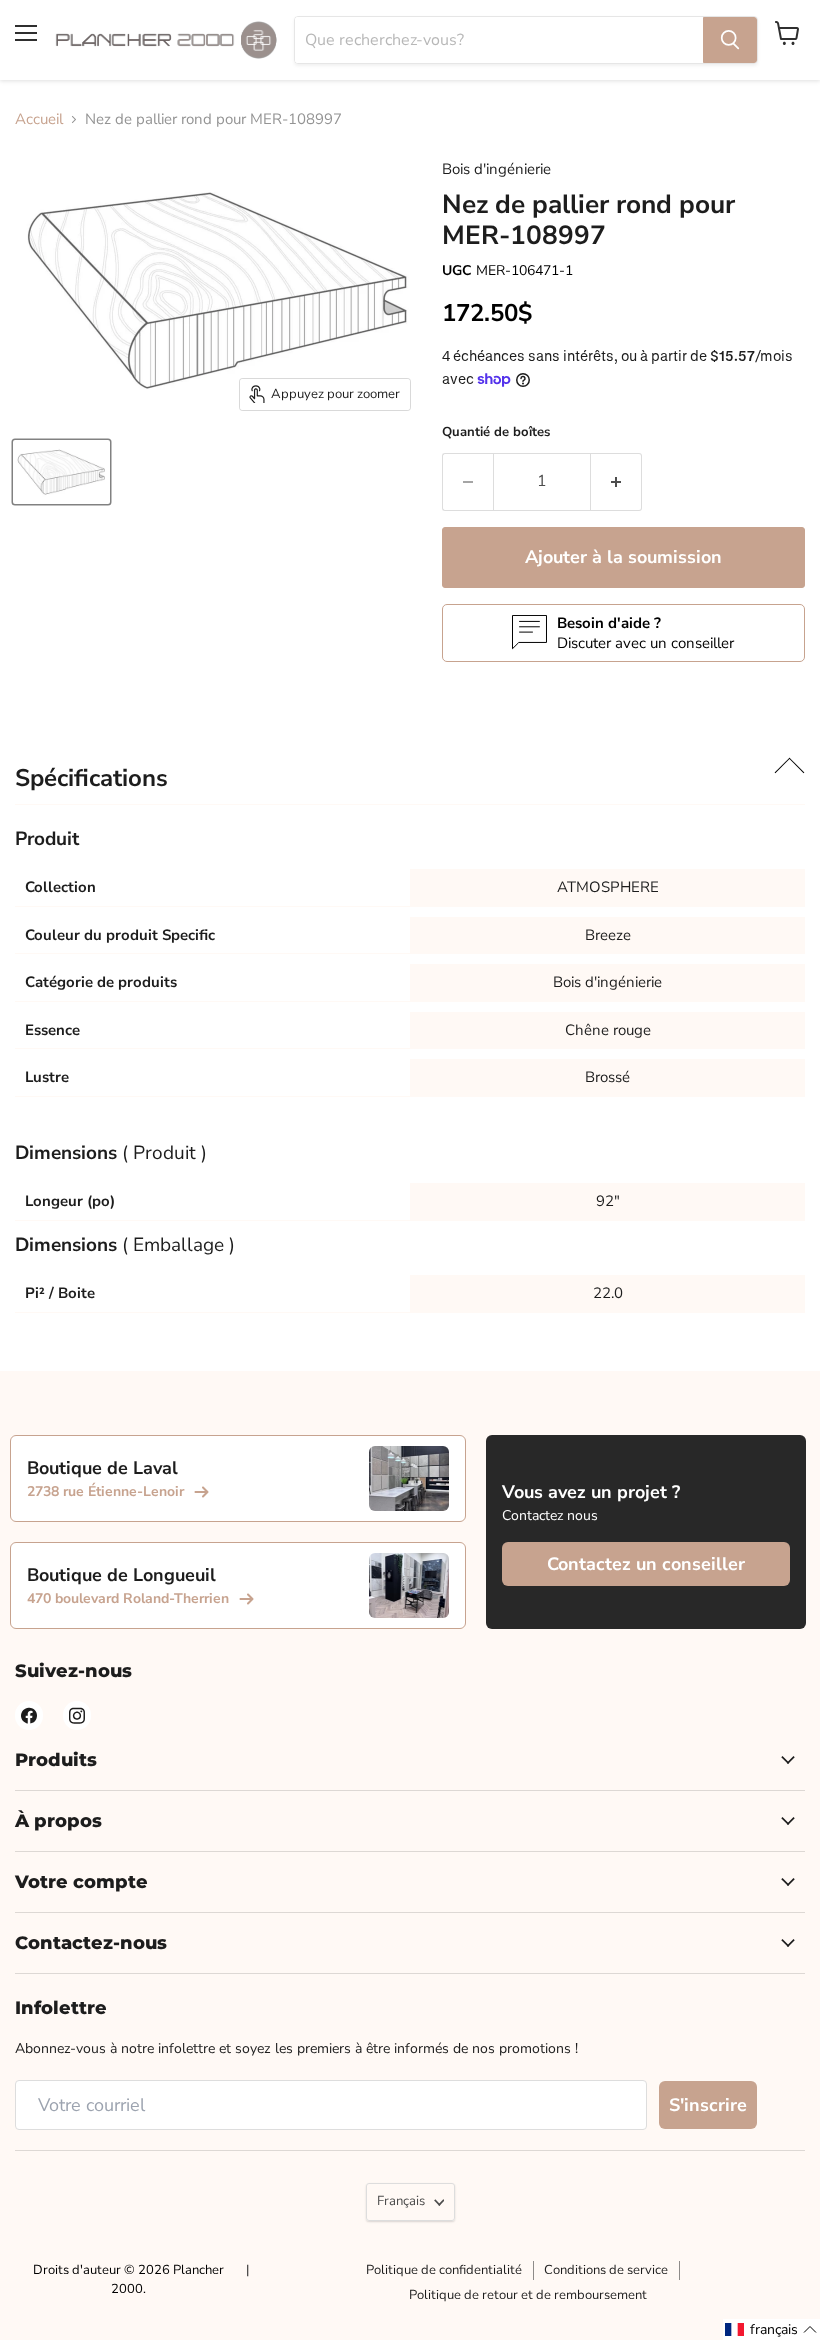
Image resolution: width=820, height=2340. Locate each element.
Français (401, 2201)
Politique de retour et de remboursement (528, 2295)
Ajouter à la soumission (623, 557)
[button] (771, 2329)
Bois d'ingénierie (496, 169)
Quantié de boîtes (496, 432)
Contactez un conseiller (646, 1564)
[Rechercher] (730, 40)
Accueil (39, 119)
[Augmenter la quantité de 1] (616, 482)
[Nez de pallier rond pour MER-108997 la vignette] (61, 472)
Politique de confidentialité (444, 2270)
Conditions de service (606, 2270)
